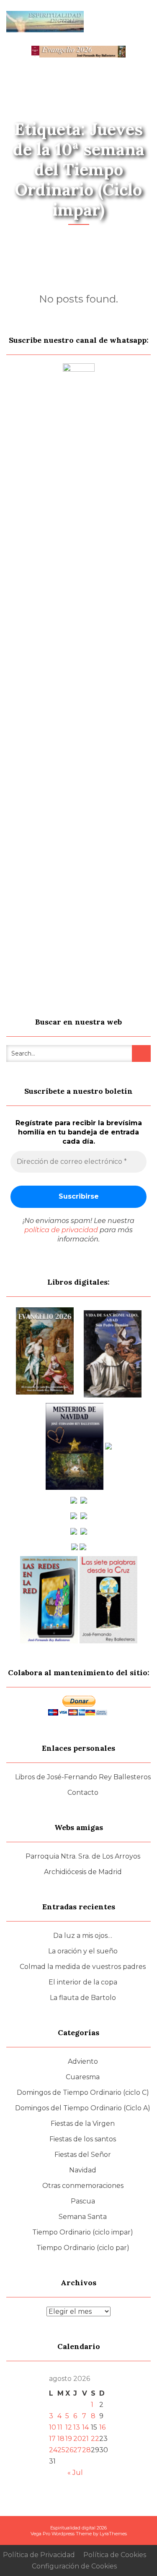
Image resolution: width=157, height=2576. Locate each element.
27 (77, 2450)
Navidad (83, 2170)
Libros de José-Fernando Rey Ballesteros (83, 1777)
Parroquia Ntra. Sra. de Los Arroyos (83, 1856)
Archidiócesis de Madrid (83, 1872)
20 (78, 2439)
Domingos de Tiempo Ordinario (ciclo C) (83, 2092)
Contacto (83, 1793)
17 (52, 2439)
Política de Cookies (115, 2555)
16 (102, 2427)
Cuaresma (83, 2077)
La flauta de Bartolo (83, 1998)
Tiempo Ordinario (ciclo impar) (83, 2232)
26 (69, 2450)
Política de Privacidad (39, 2555)
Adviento (83, 2061)
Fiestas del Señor (83, 2155)
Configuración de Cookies (74, 2566)
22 (95, 2439)
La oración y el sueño (83, 1951)
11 (60, 2427)
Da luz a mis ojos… (83, 1936)
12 (69, 2427)
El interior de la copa (83, 1982)
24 (53, 2450)
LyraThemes (113, 2534)
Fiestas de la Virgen (83, 2124)
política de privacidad (61, 1230)
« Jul (75, 2473)
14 (85, 2427)
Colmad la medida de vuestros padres (83, 1967)
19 (69, 2439)
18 (61, 2439)
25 (61, 2450)
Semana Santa (83, 2217)
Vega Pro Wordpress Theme (61, 2534)
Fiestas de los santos (83, 2139)
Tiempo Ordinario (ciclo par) (83, 2248)
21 (85, 2439)
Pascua (83, 2201)
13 (77, 2427)
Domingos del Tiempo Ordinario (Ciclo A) (83, 2108)
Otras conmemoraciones (83, 2186)
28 (86, 2450)
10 (53, 2427)
